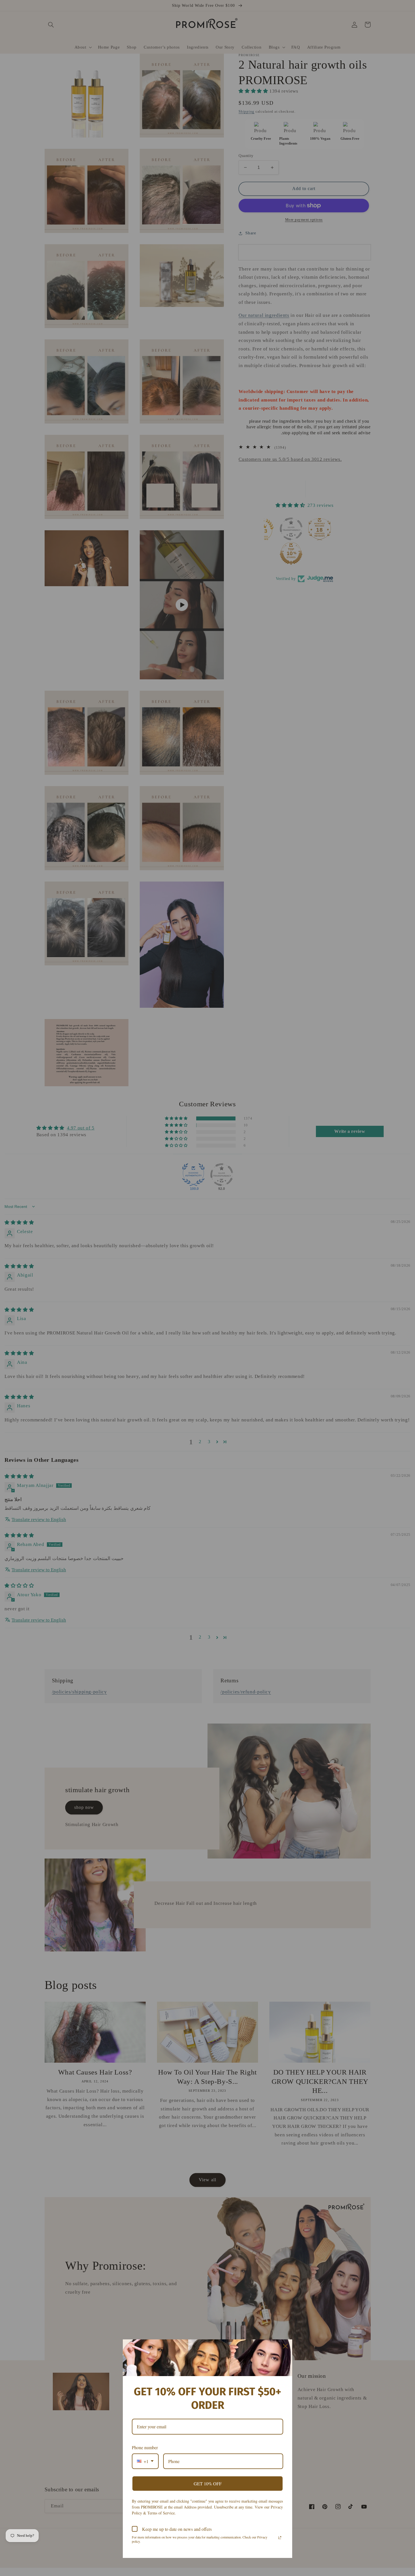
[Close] (285, 2346)
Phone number (145, 2447)
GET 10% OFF (208, 2484)
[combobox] (145, 2461)
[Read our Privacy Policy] (280, 2538)
